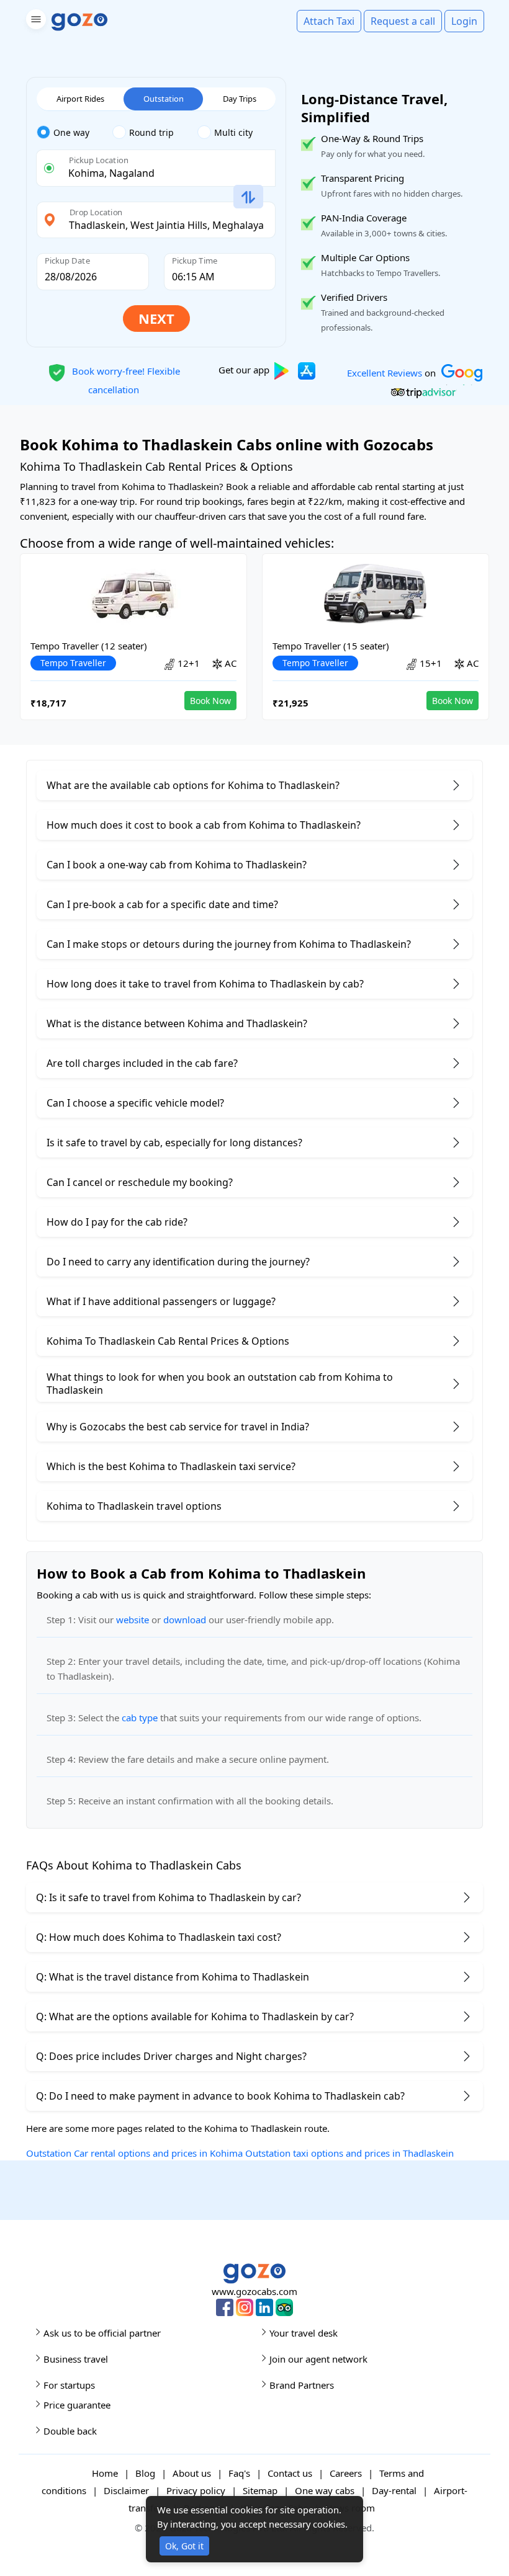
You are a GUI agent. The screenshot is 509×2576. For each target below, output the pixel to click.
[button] (34, 21)
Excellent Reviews (385, 372)
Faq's (239, 2473)
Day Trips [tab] (240, 99)
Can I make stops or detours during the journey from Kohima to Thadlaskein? (229, 944)
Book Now (210, 701)
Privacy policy (196, 2490)
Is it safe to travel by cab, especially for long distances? (174, 1143)
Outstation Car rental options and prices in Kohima (134, 2153)
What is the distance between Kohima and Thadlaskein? (177, 1023)
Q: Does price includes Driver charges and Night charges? (171, 2056)
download (185, 1620)
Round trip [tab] (151, 132)
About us (192, 2473)
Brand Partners (302, 2385)
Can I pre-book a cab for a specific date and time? (162, 904)
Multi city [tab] (233, 132)
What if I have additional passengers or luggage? (161, 1301)
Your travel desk (304, 2333)
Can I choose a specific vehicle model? (135, 1103)
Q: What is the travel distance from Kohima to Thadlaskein (173, 1977)
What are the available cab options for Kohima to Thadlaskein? (193, 785)
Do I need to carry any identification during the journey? (178, 1262)
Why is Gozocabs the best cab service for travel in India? (178, 1427)
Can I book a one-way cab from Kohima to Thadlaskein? (177, 865)
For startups (69, 2385)
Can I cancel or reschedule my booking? (140, 1182)
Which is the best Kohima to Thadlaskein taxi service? (171, 1466)
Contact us (290, 2473)
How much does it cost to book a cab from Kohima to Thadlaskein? (204, 825)
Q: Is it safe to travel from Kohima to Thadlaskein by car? (169, 1897)
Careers (346, 2473)
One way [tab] (71, 132)
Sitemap (260, 2490)
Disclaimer (126, 2490)
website (133, 1620)
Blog (145, 2473)
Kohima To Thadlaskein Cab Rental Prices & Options (168, 1341)
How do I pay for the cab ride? (117, 1222)
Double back (70, 2431)
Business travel (76, 2359)
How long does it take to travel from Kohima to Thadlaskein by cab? (205, 984)
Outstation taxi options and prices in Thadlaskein (349, 2153)
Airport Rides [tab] (80, 99)
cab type (140, 1718)
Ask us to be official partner (102, 2333)
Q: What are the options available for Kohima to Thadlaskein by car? (195, 2017)
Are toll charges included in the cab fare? (142, 1063)
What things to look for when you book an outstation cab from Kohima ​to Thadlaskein (220, 1384)
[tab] (74, 133)
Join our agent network (318, 2359)
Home (105, 2473)
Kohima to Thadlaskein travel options (134, 1506)
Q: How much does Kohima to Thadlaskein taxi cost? (159, 1937)
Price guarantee (77, 2405)
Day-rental (394, 2490)
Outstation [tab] (164, 99)
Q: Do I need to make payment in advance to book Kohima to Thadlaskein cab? (220, 2096)
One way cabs (325, 2490)
